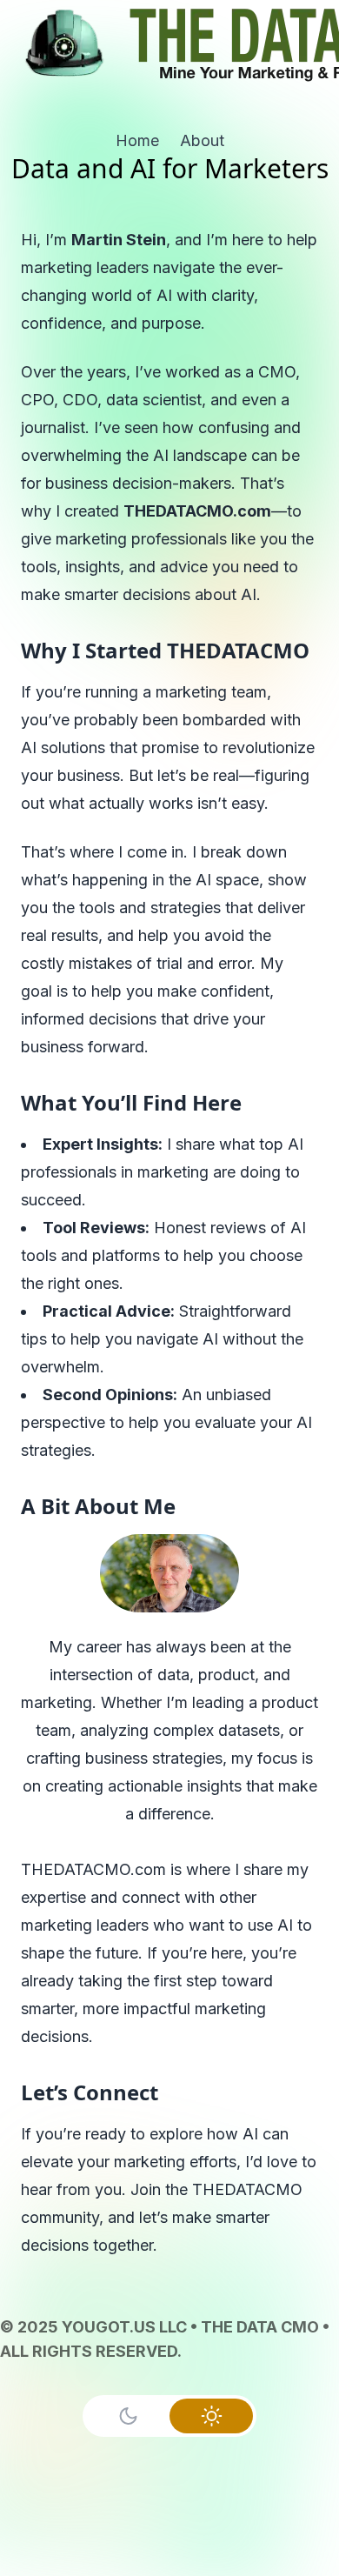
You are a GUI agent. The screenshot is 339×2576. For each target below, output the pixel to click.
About (202, 140)
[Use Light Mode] (211, 2416)
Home (137, 140)
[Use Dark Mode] (128, 2416)
